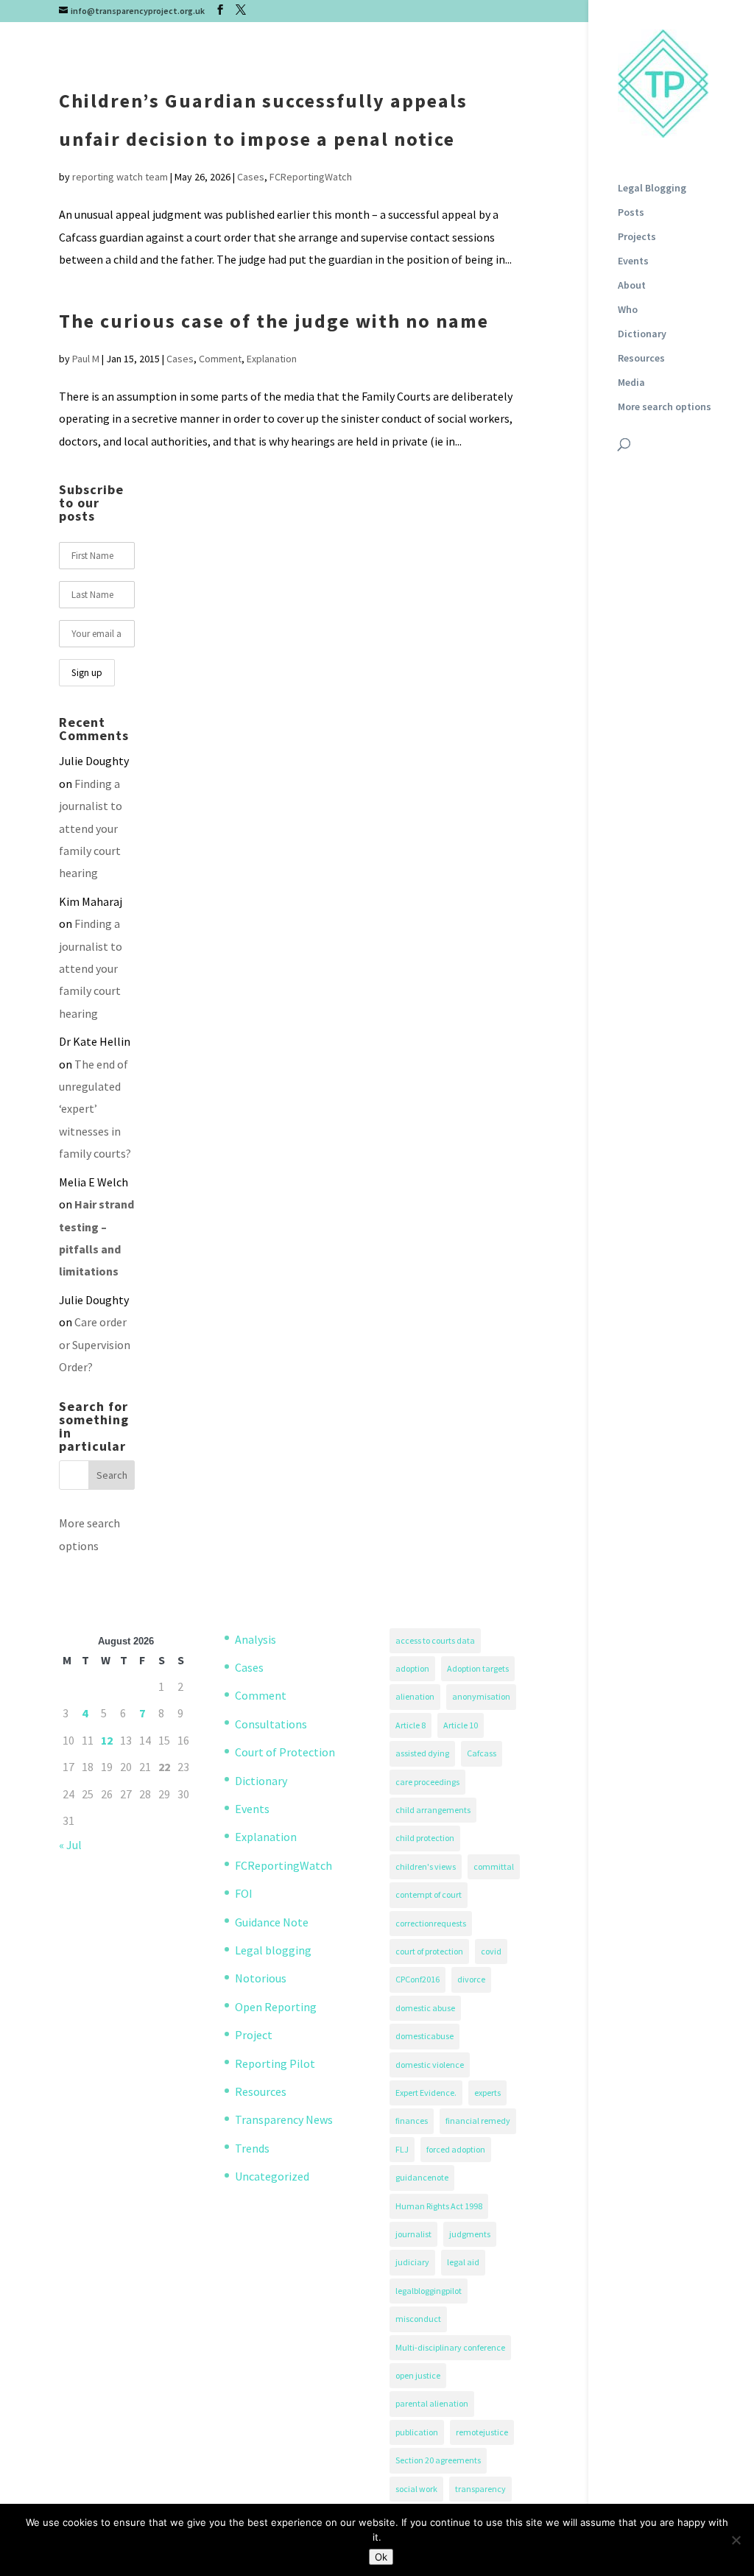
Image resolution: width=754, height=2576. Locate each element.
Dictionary (642, 334)
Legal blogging (273, 1950)
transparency (480, 2489)
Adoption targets (478, 1668)
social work (416, 2489)
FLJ (402, 2149)
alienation (415, 1696)
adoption (412, 1668)
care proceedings (427, 1782)
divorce (471, 1979)
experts (487, 2093)
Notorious (261, 1978)
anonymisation (481, 1696)
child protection (425, 1838)
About (632, 286)
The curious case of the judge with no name (274, 321)
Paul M (86, 359)
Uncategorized (272, 2176)
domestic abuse (425, 2008)
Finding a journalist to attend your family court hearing (91, 828)
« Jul (70, 1845)
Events (633, 261)
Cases (251, 177)
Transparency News (284, 2119)
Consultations (271, 1724)
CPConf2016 (417, 1979)
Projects (637, 237)
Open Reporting (276, 2007)
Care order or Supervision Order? (95, 1344)
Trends (252, 2148)
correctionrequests (431, 1923)
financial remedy (478, 2121)
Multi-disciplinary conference (450, 2347)
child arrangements (433, 1810)
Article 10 (461, 1725)
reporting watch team (120, 177)
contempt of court (429, 1894)
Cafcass (482, 1753)
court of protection (429, 1951)
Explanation (272, 359)
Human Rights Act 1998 (439, 2206)
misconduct (418, 2319)
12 (107, 1740)
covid (491, 1951)
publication (417, 2432)
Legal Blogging (652, 189)
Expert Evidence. (426, 2093)
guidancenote (422, 2177)
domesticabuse (424, 2036)
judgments (470, 2234)
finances (412, 2121)
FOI (244, 1893)
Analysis (256, 1639)
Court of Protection (285, 1752)
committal (494, 1866)
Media (631, 383)
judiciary (412, 2262)
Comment (220, 359)
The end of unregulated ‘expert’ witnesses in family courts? (95, 1109)
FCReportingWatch (311, 177)
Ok (381, 2557)
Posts (631, 213)
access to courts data (435, 1640)
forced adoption (456, 2149)
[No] (736, 2540)
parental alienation (432, 2403)
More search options (665, 407)
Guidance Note (272, 1922)
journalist (413, 2234)
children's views (426, 1866)
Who (628, 310)
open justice (418, 2375)
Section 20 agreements (438, 2460)
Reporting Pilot (275, 2063)
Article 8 (411, 1725)
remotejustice (482, 2432)
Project (254, 2035)
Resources (641, 359)
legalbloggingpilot (429, 2291)
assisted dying (422, 1753)
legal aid (463, 2262)
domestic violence (430, 2065)
